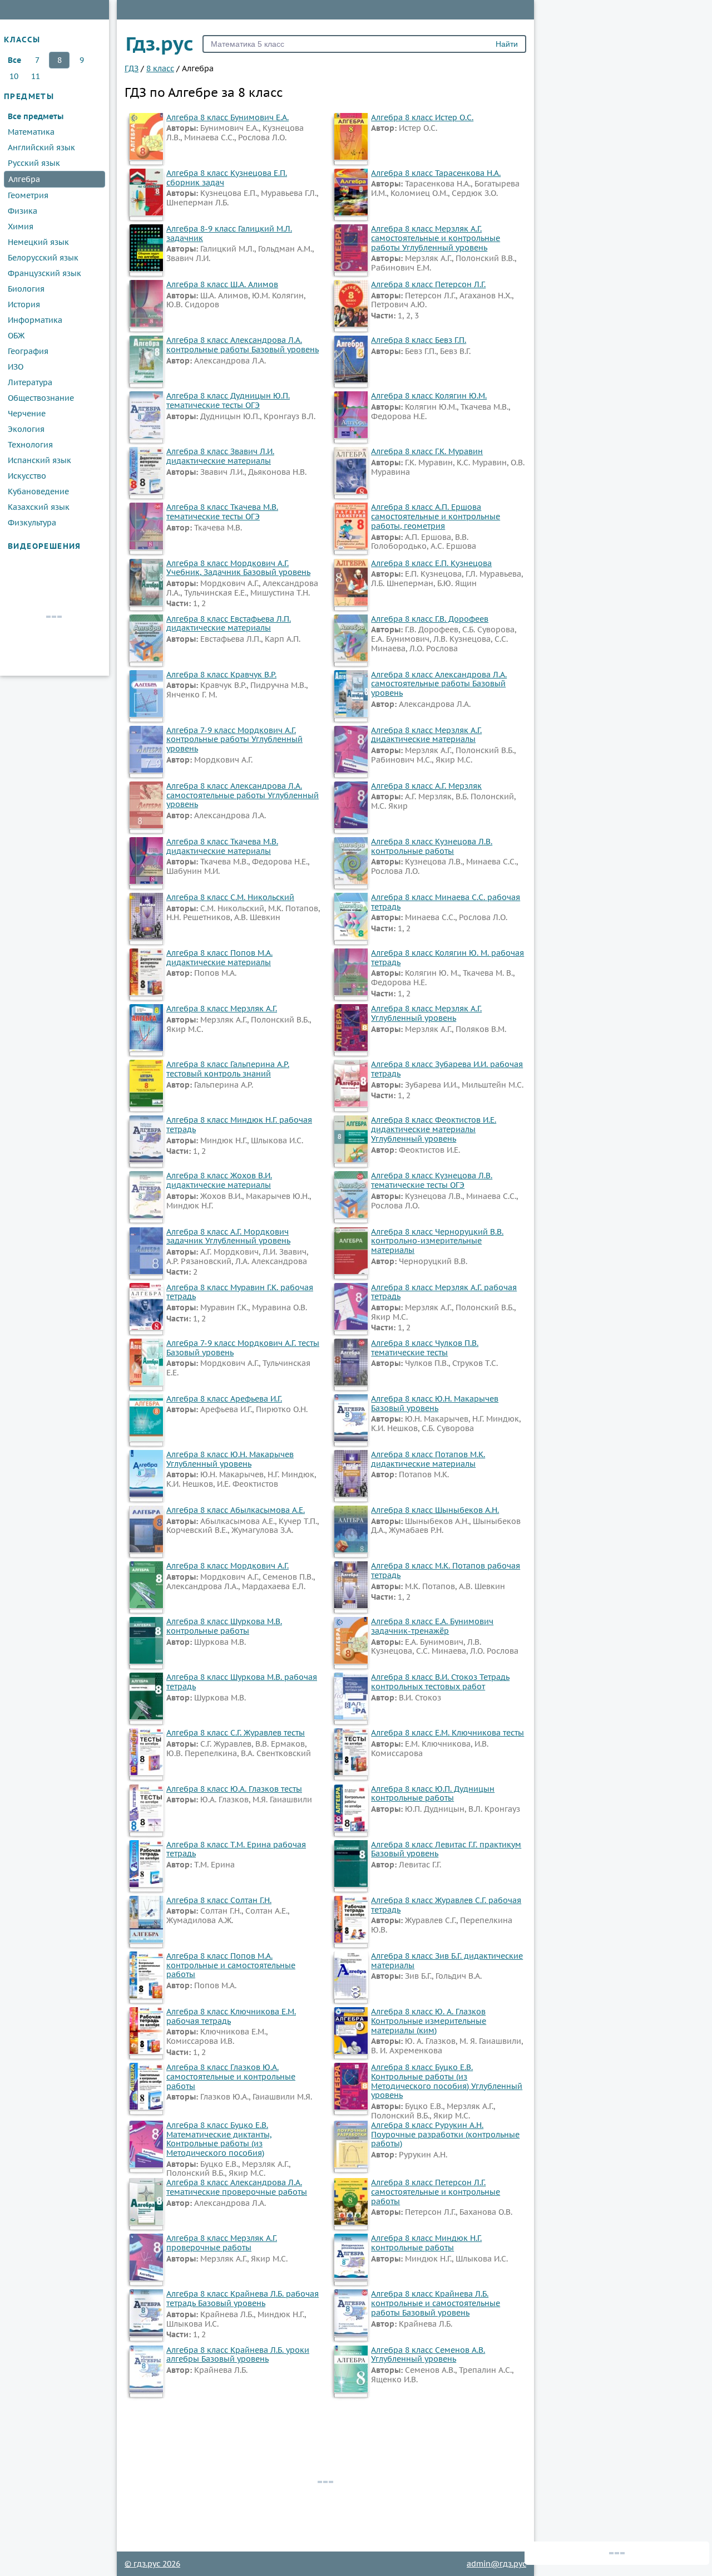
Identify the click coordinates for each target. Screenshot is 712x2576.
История (24, 304)
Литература (30, 382)
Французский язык (44, 273)
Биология (26, 289)
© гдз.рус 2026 (152, 2564)
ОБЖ (16, 336)
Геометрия (28, 195)
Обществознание (41, 398)
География (28, 351)
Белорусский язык (43, 258)
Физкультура (32, 523)
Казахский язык (39, 507)
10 (14, 76)
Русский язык (34, 163)
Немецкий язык (38, 242)
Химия (21, 227)
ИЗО (16, 367)
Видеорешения (44, 546)
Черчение (27, 414)
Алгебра (24, 179)
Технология (30, 445)
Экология (26, 429)
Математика (31, 132)
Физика (23, 211)
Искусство (27, 476)
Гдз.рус (160, 43)
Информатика (35, 320)
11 (36, 76)
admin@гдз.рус (496, 2564)
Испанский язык (39, 460)
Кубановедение (38, 491)
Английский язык (41, 148)
